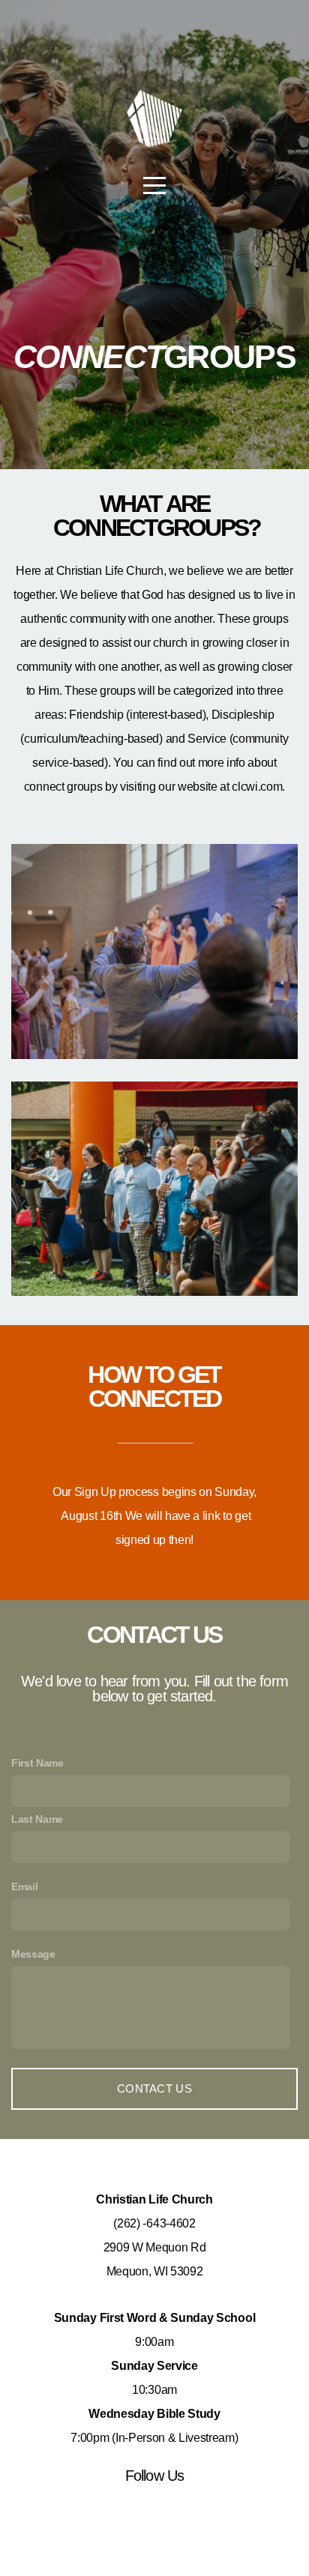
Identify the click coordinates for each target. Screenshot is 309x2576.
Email (24, 1886)
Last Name (37, 1819)
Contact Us (154, 2088)
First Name (37, 1763)
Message (33, 1954)
